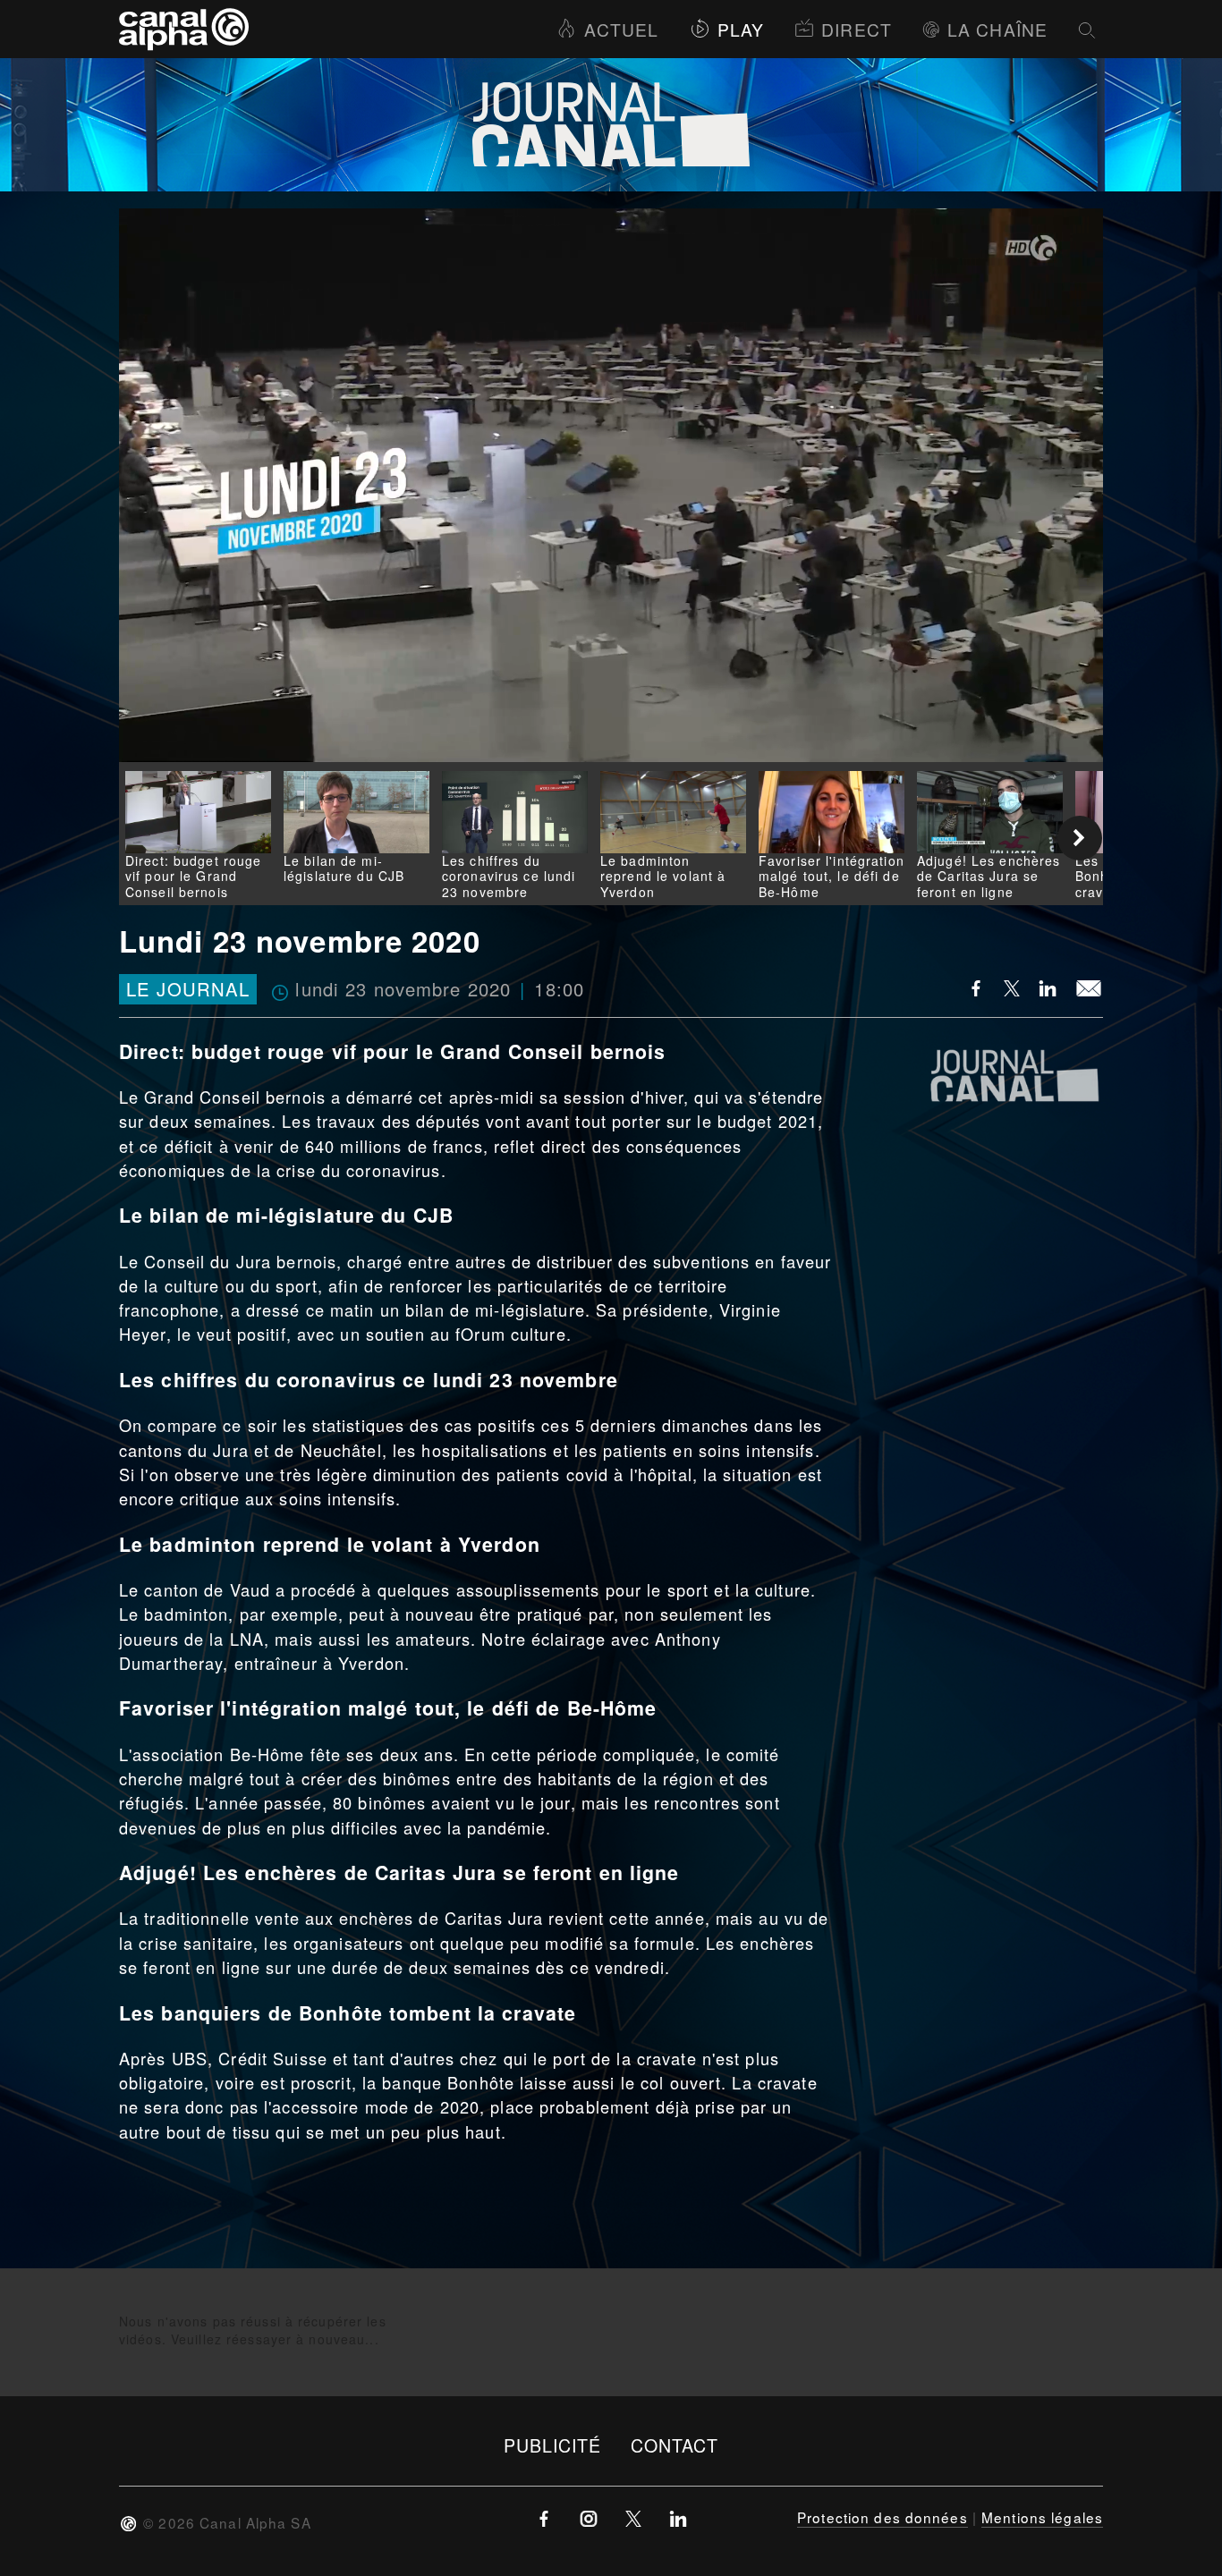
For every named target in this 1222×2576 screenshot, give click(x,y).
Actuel (621, 29)
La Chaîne (997, 29)
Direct (857, 29)
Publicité (553, 2445)
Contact (675, 2445)
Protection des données (883, 2517)
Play (741, 29)
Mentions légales (1042, 2517)
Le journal (188, 990)
